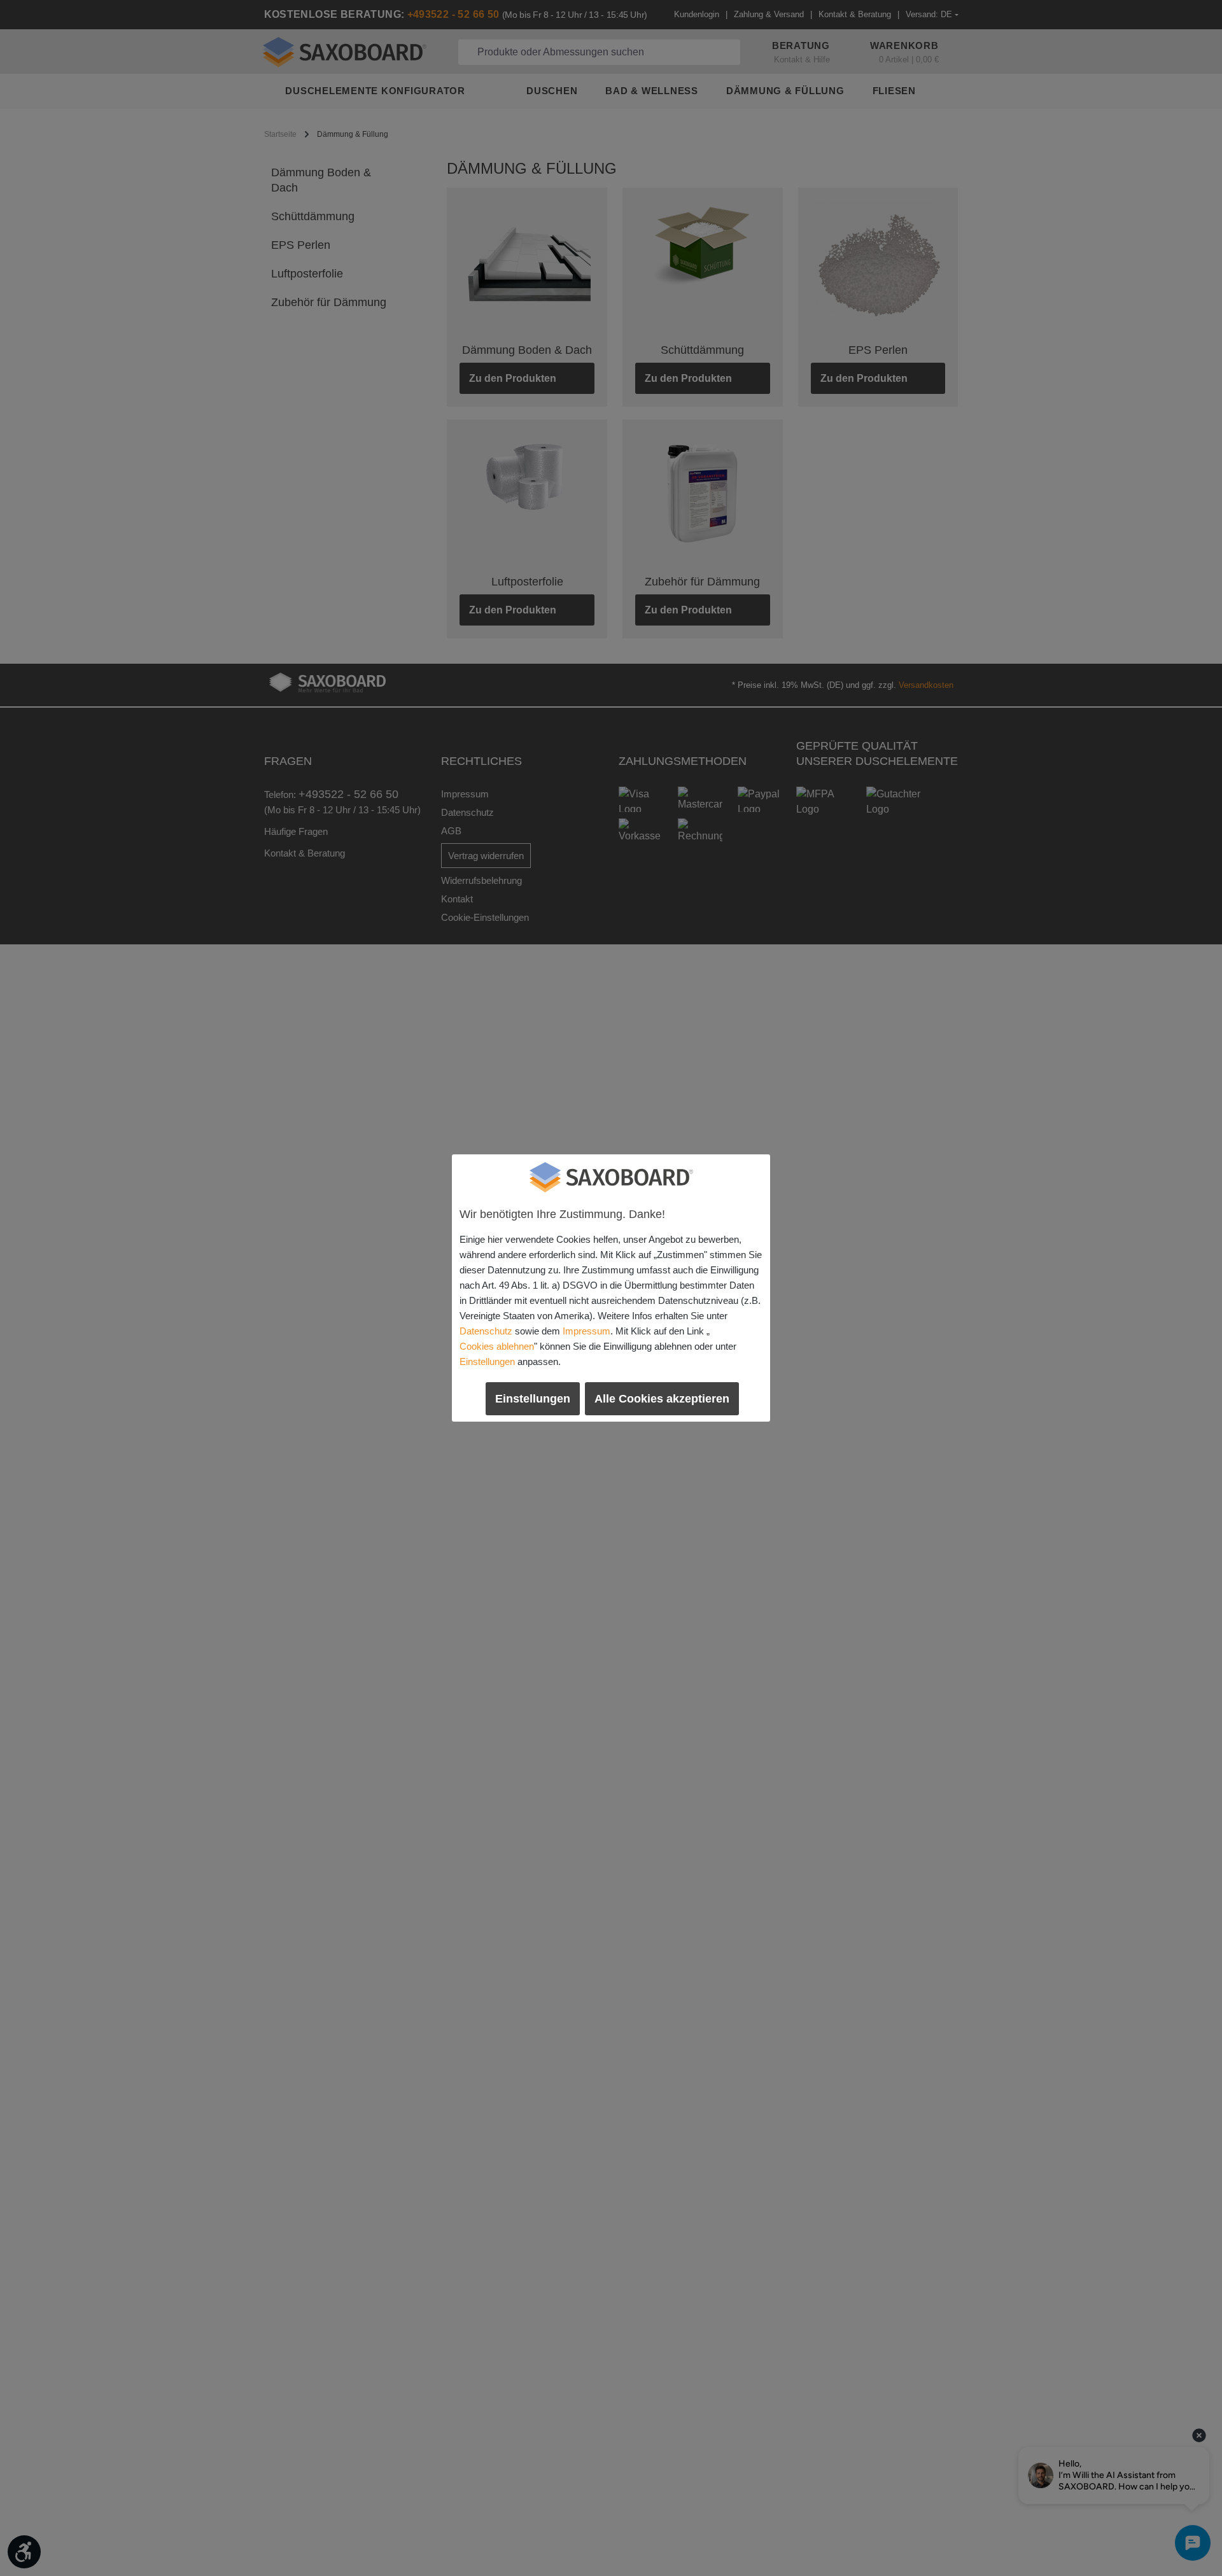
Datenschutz (486, 1331)
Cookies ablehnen (497, 1346)
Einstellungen (487, 1361)
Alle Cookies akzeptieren (662, 1399)
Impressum (586, 1331)
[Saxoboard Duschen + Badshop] (611, 1177)
